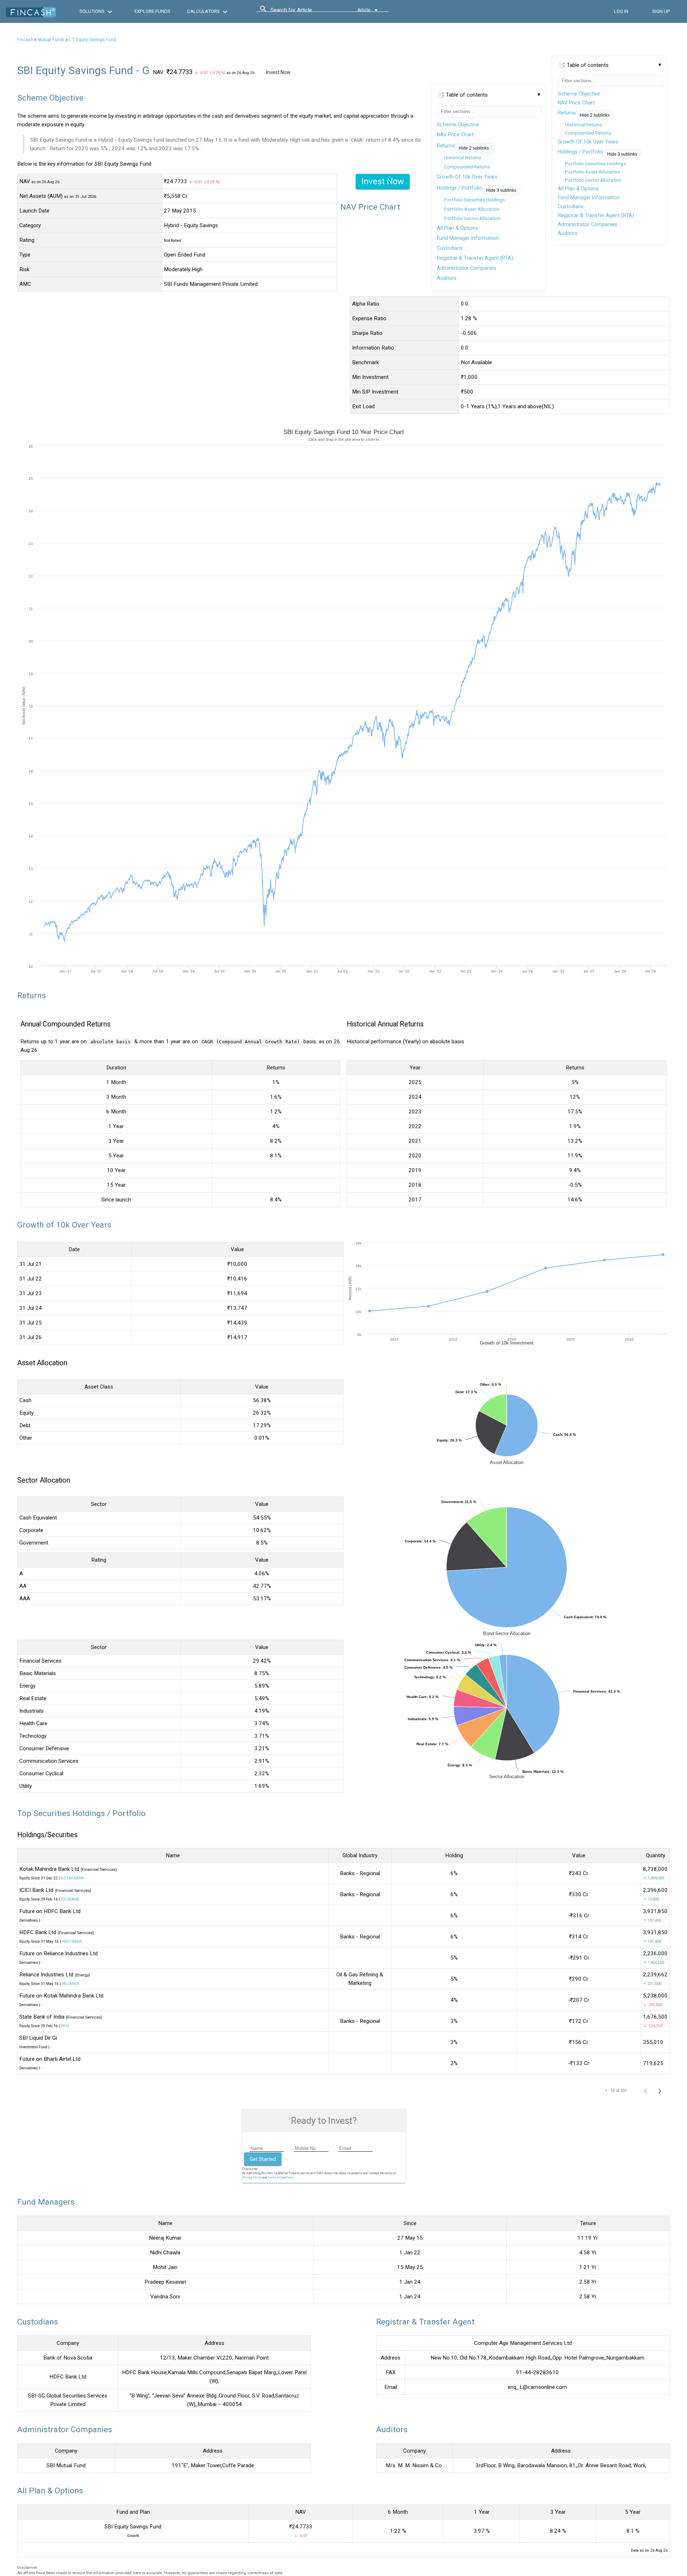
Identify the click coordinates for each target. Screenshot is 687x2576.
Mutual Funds (51, 40)
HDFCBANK (72, 1941)
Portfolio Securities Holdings (595, 164)
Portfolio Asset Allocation (593, 172)
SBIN (65, 2026)
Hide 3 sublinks (622, 154)
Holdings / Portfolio (581, 152)
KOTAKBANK (72, 1878)
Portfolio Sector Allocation (593, 180)
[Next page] (660, 2090)
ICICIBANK (70, 1899)
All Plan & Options (578, 189)
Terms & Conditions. (281, 2177)
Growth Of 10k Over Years (588, 142)
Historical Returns (584, 125)
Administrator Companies (588, 224)
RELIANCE (71, 1984)
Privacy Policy (252, 2177)
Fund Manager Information (589, 197)
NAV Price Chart (576, 103)
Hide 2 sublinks (595, 115)
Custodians (571, 206)
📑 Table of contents (584, 65)
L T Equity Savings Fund (92, 40)
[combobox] (303, 12)
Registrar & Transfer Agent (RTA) (596, 215)
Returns (567, 113)
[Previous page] (645, 2090)
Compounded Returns (588, 133)
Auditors (568, 233)
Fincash (25, 40)
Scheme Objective (579, 94)
